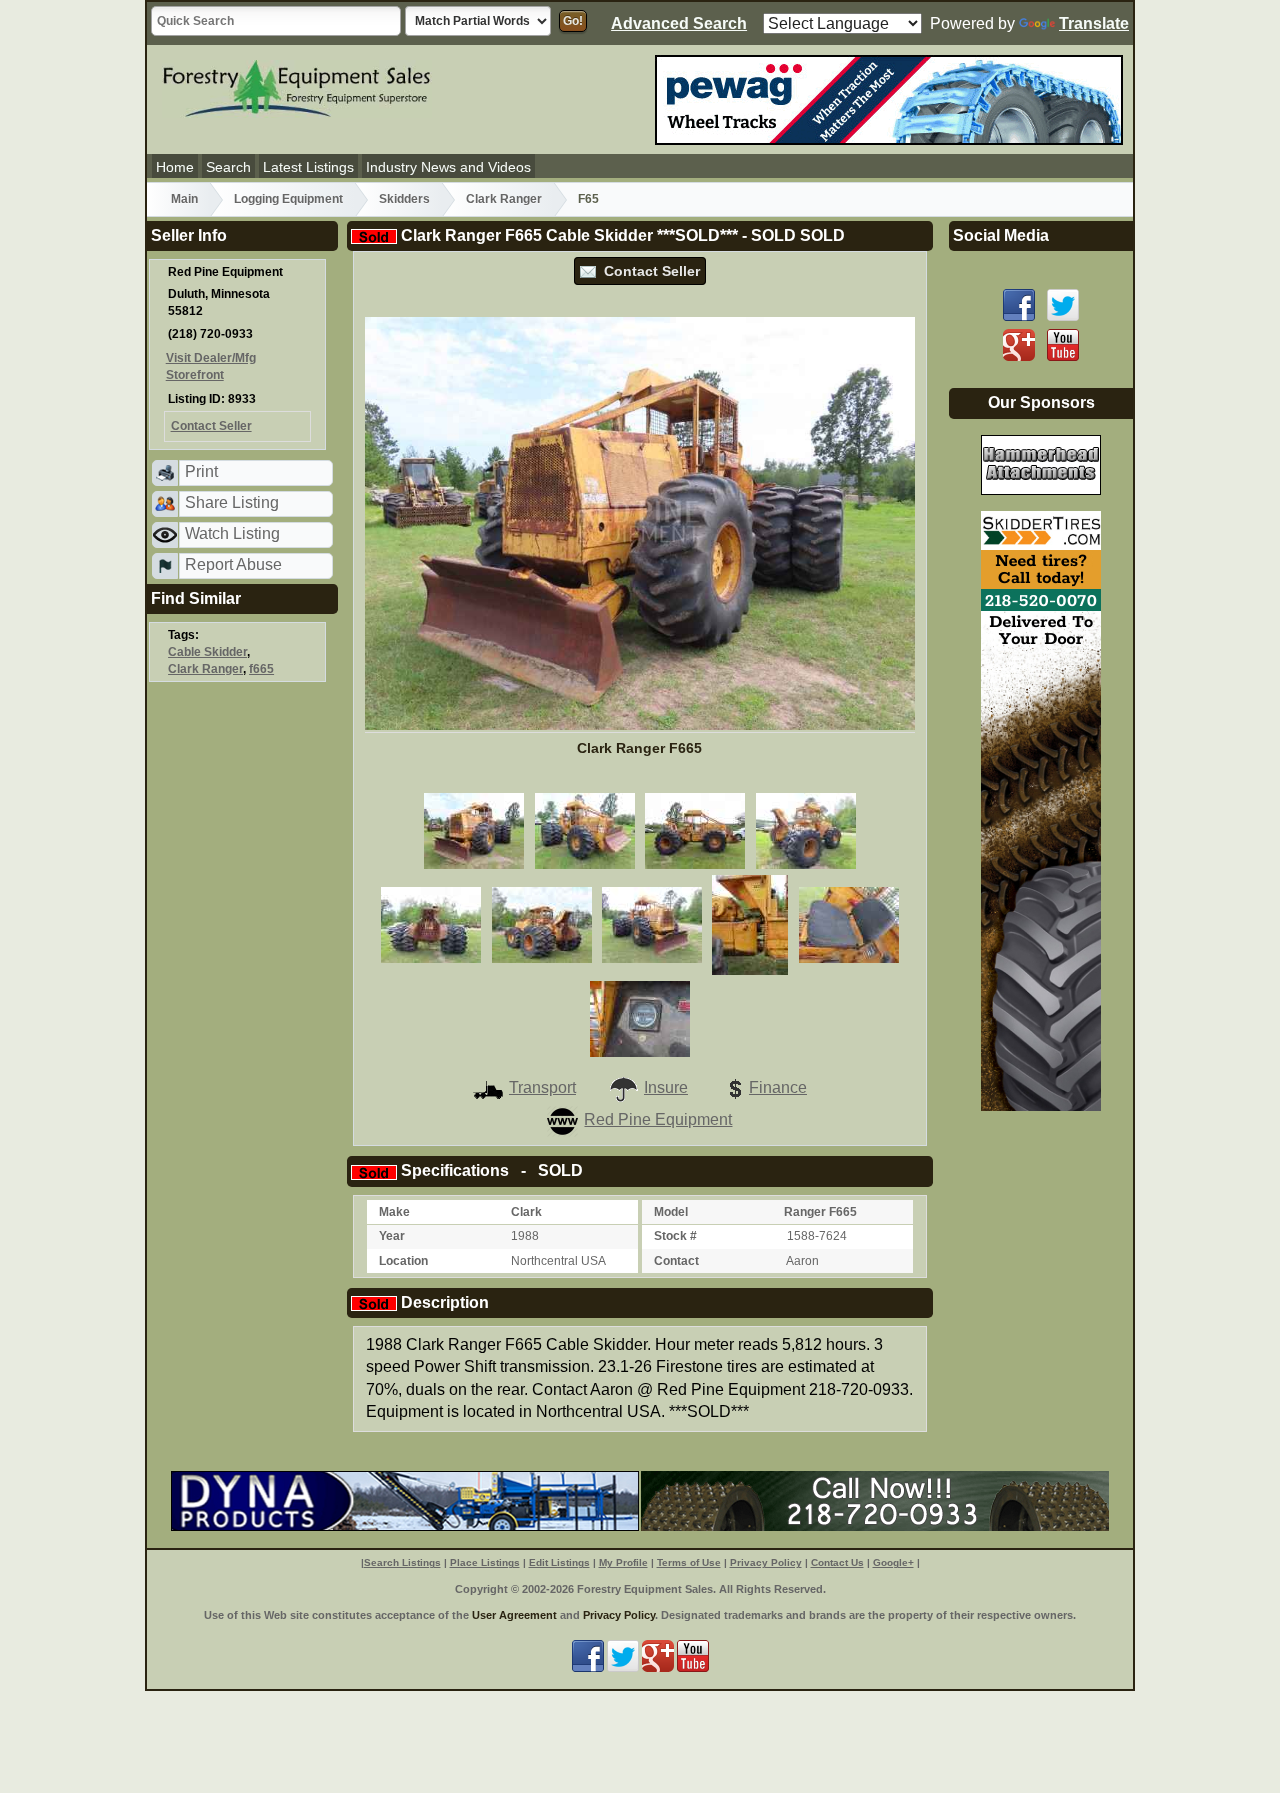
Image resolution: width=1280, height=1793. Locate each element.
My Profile (623, 1562)
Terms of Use (689, 1562)
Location (403, 1261)
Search (228, 167)
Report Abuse (233, 564)
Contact (676, 1261)
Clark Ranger (504, 199)
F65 (588, 199)
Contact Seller (648, 271)
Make (394, 1212)
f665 (261, 669)
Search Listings (402, 1562)
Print (201, 471)
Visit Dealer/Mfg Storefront (211, 366)
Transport (542, 1087)
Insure (666, 1087)
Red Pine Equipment (658, 1119)
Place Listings (485, 1562)
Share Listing (232, 502)
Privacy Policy (766, 1562)
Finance (778, 1087)
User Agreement (514, 1615)
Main (184, 199)
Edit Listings (559, 1562)
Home (175, 167)
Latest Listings (308, 167)
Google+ (893, 1562)
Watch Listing (232, 533)
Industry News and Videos (448, 167)
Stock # (675, 1236)
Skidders (404, 199)
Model (671, 1212)
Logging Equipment (288, 199)
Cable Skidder (207, 652)
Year (392, 1236)
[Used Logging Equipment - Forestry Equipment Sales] (297, 86)
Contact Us (837, 1562)
